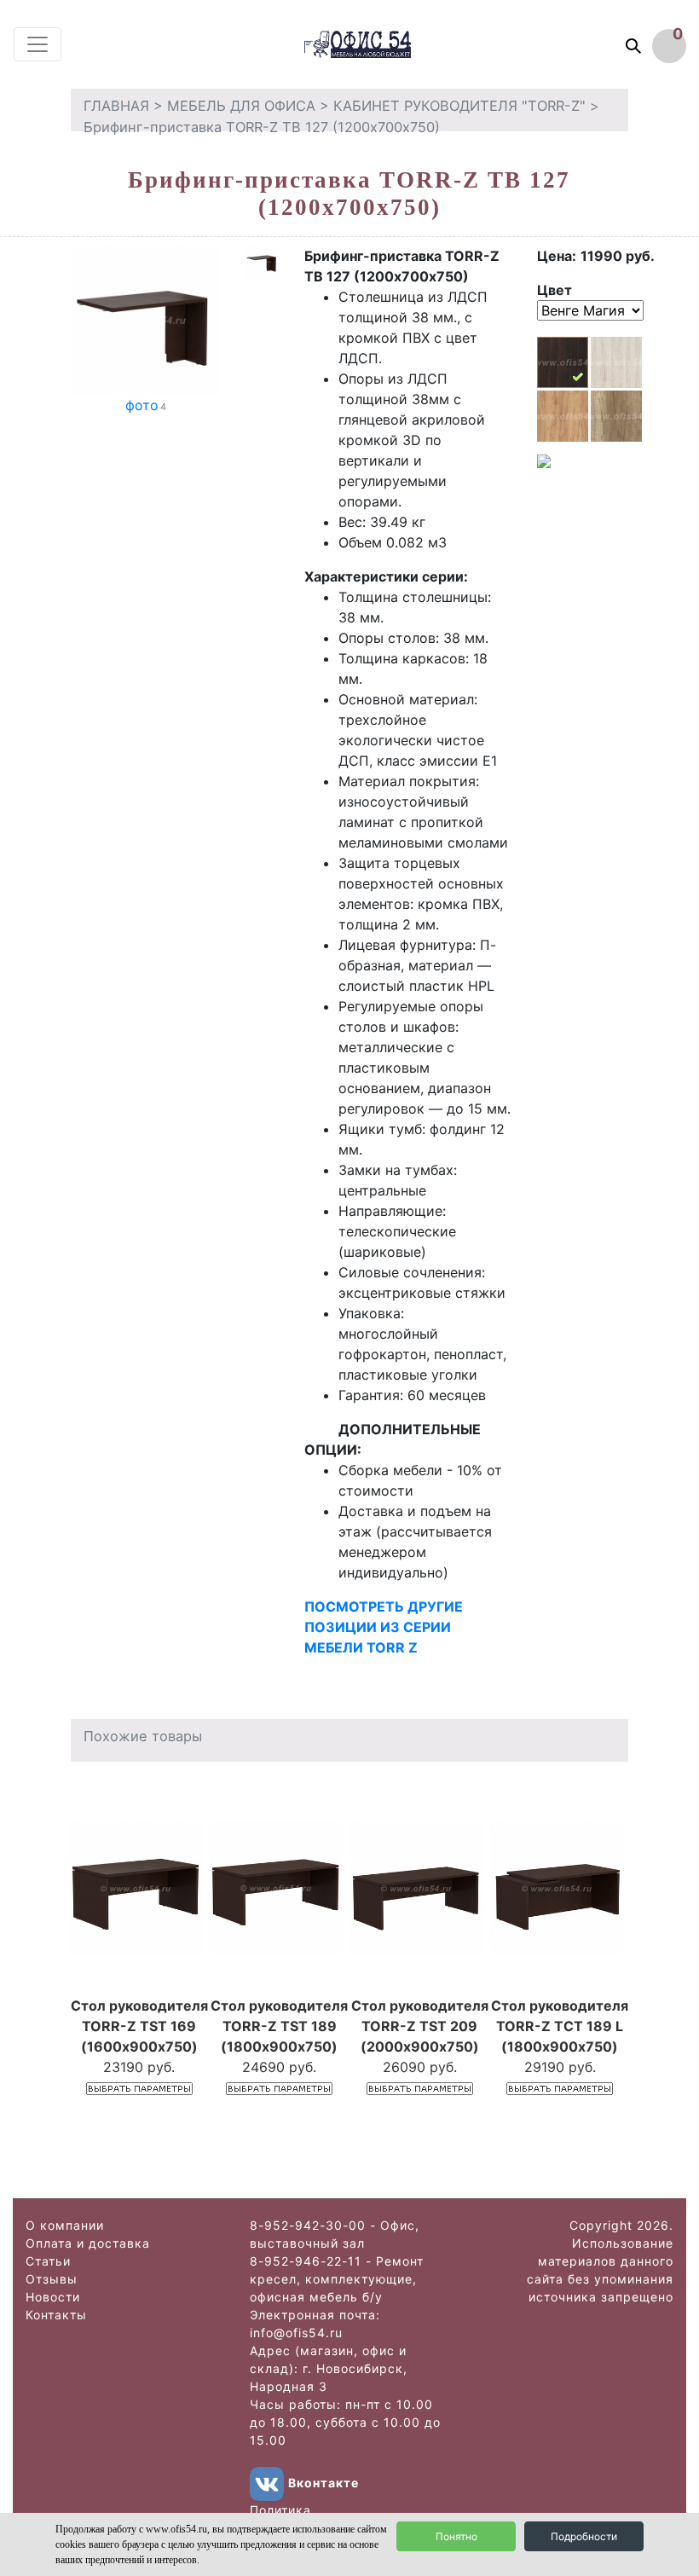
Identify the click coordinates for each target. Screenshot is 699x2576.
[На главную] (374, 44)
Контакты (56, 2315)
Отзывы (52, 2279)
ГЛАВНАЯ (116, 106)
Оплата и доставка (88, 2243)
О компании (65, 2225)
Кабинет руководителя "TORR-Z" (459, 106)
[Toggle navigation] (38, 44)
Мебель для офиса (241, 106)
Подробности (584, 2536)
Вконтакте (324, 2483)
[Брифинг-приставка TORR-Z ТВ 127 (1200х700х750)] (145, 319)
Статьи (48, 2261)
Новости (53, 2297)
